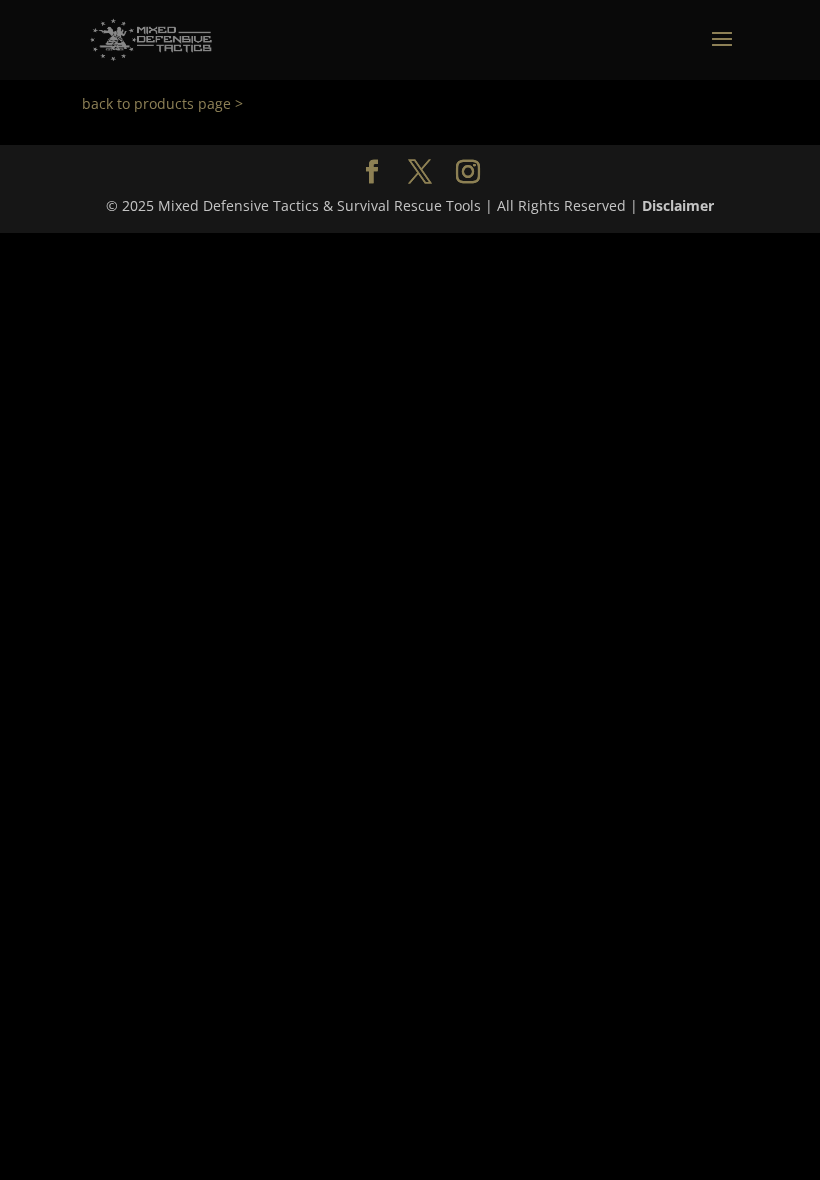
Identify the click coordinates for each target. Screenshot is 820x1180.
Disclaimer (678, 205)
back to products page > (162, 103)
